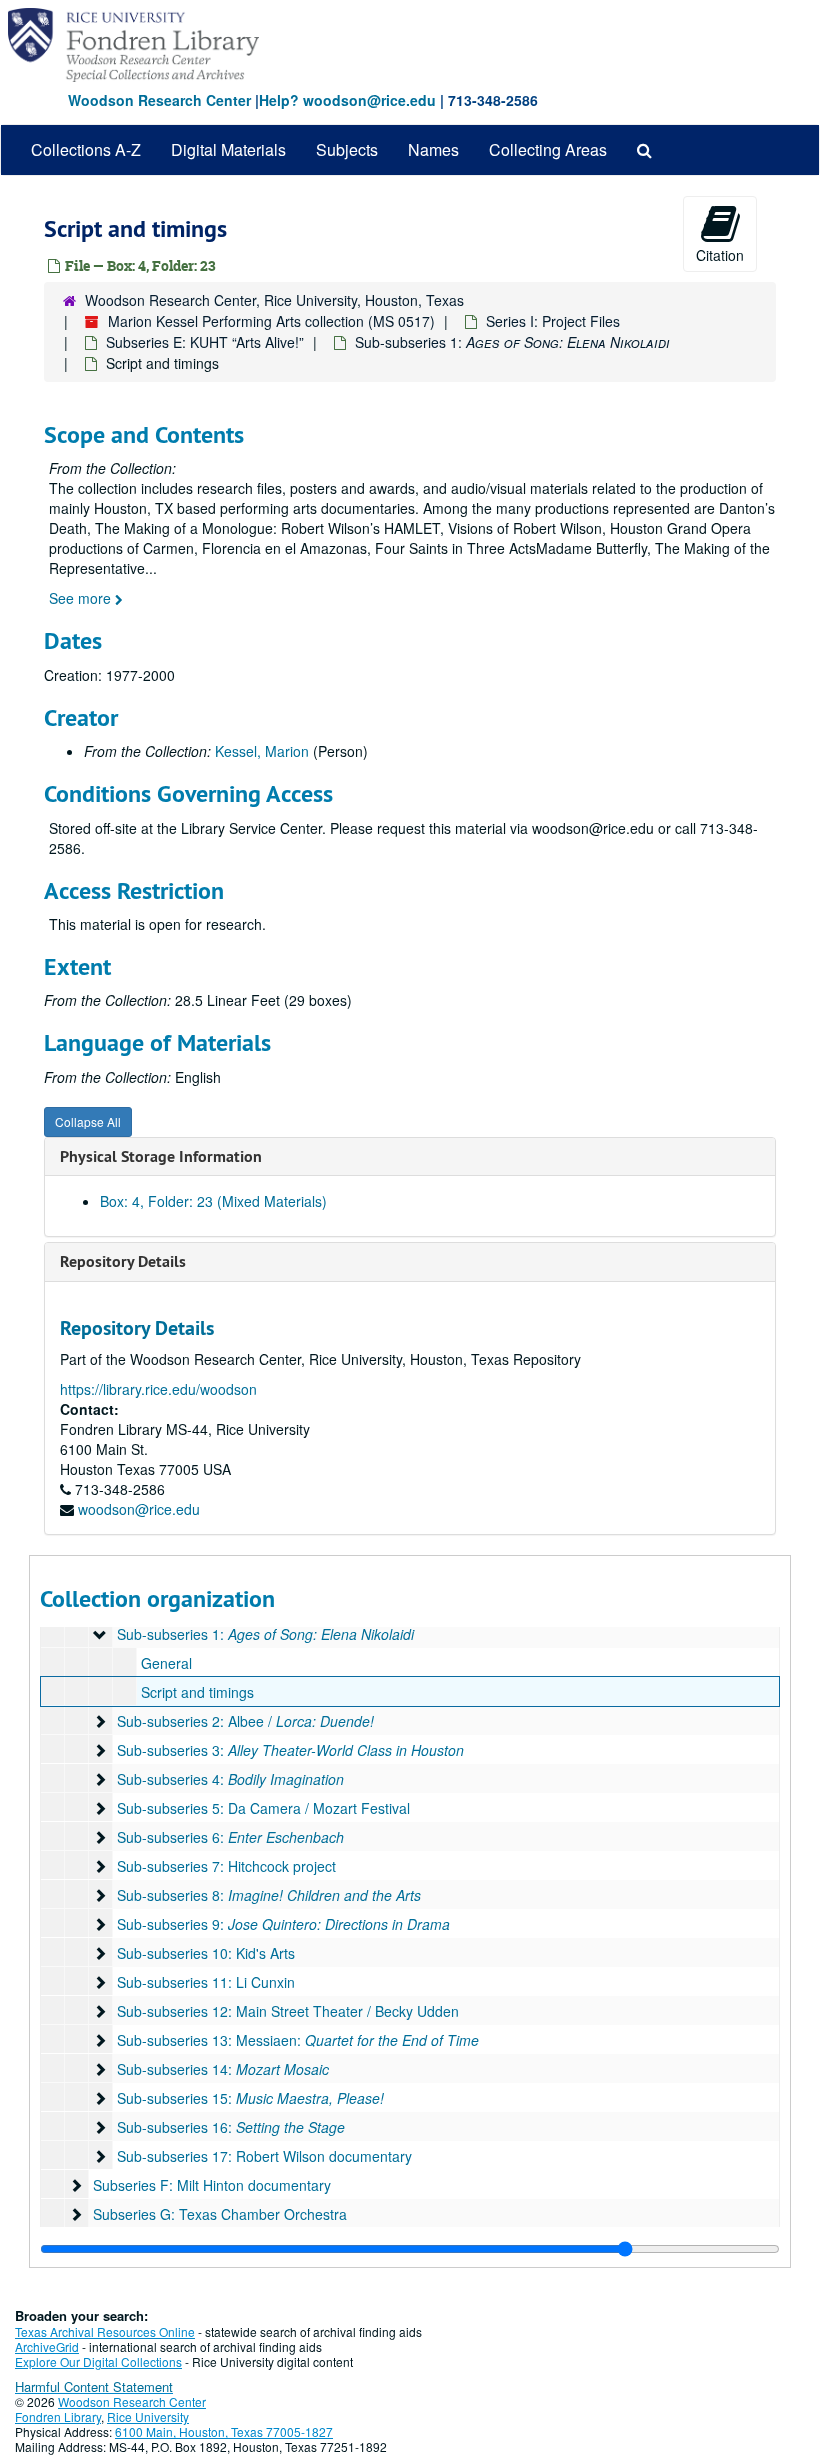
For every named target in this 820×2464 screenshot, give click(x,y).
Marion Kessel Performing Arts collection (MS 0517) (271, 321)
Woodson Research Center (159, 100)
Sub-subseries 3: (290, 1750)
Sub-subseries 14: (223, 2069)
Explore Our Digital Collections (98, 2361)
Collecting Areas (548, 149)
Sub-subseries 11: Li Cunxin (206, 1982)
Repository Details (123, 1261)
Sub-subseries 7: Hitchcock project (226, 1866)
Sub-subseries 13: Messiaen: (298, 2040)
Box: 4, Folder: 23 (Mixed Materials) (213, 1201)
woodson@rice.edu (139, 1509)
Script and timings (197, 1692)
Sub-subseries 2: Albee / (245, 1721)
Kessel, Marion (262, 751)
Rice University (148, 2416)
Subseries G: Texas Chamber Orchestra (220, 2214)
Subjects (347, 149)
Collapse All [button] (88, 1121)
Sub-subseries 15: (250, 2098)
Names (433, 149)
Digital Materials (228, 149)
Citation (720, 255)
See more (82, 598)
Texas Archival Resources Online (105, 2331)
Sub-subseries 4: (230, 1779)
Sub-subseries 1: (512, 342)
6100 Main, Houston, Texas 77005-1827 (224, 2431)
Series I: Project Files (553, 321)
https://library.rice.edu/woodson (158, 1389)
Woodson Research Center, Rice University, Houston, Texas (274, 300)
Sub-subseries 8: (269, 1895)
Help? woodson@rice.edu (347, 100)
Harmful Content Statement (94, 2386)
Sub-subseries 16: (231, 2127)
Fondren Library (58, 2416)
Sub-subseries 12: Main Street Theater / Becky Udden (288, 2011)
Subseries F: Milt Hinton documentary (212, 2185)
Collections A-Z (86, 149)
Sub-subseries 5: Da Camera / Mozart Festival (263, 1808)
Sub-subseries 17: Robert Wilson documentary (264, 2156)
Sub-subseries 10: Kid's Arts (206, 1953)
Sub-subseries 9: (283, 1924)
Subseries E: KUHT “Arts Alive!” (205, 342)
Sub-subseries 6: (230, 1837)
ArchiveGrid (47, 2346)
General (166, 1663)
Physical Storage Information (161, 1156)
